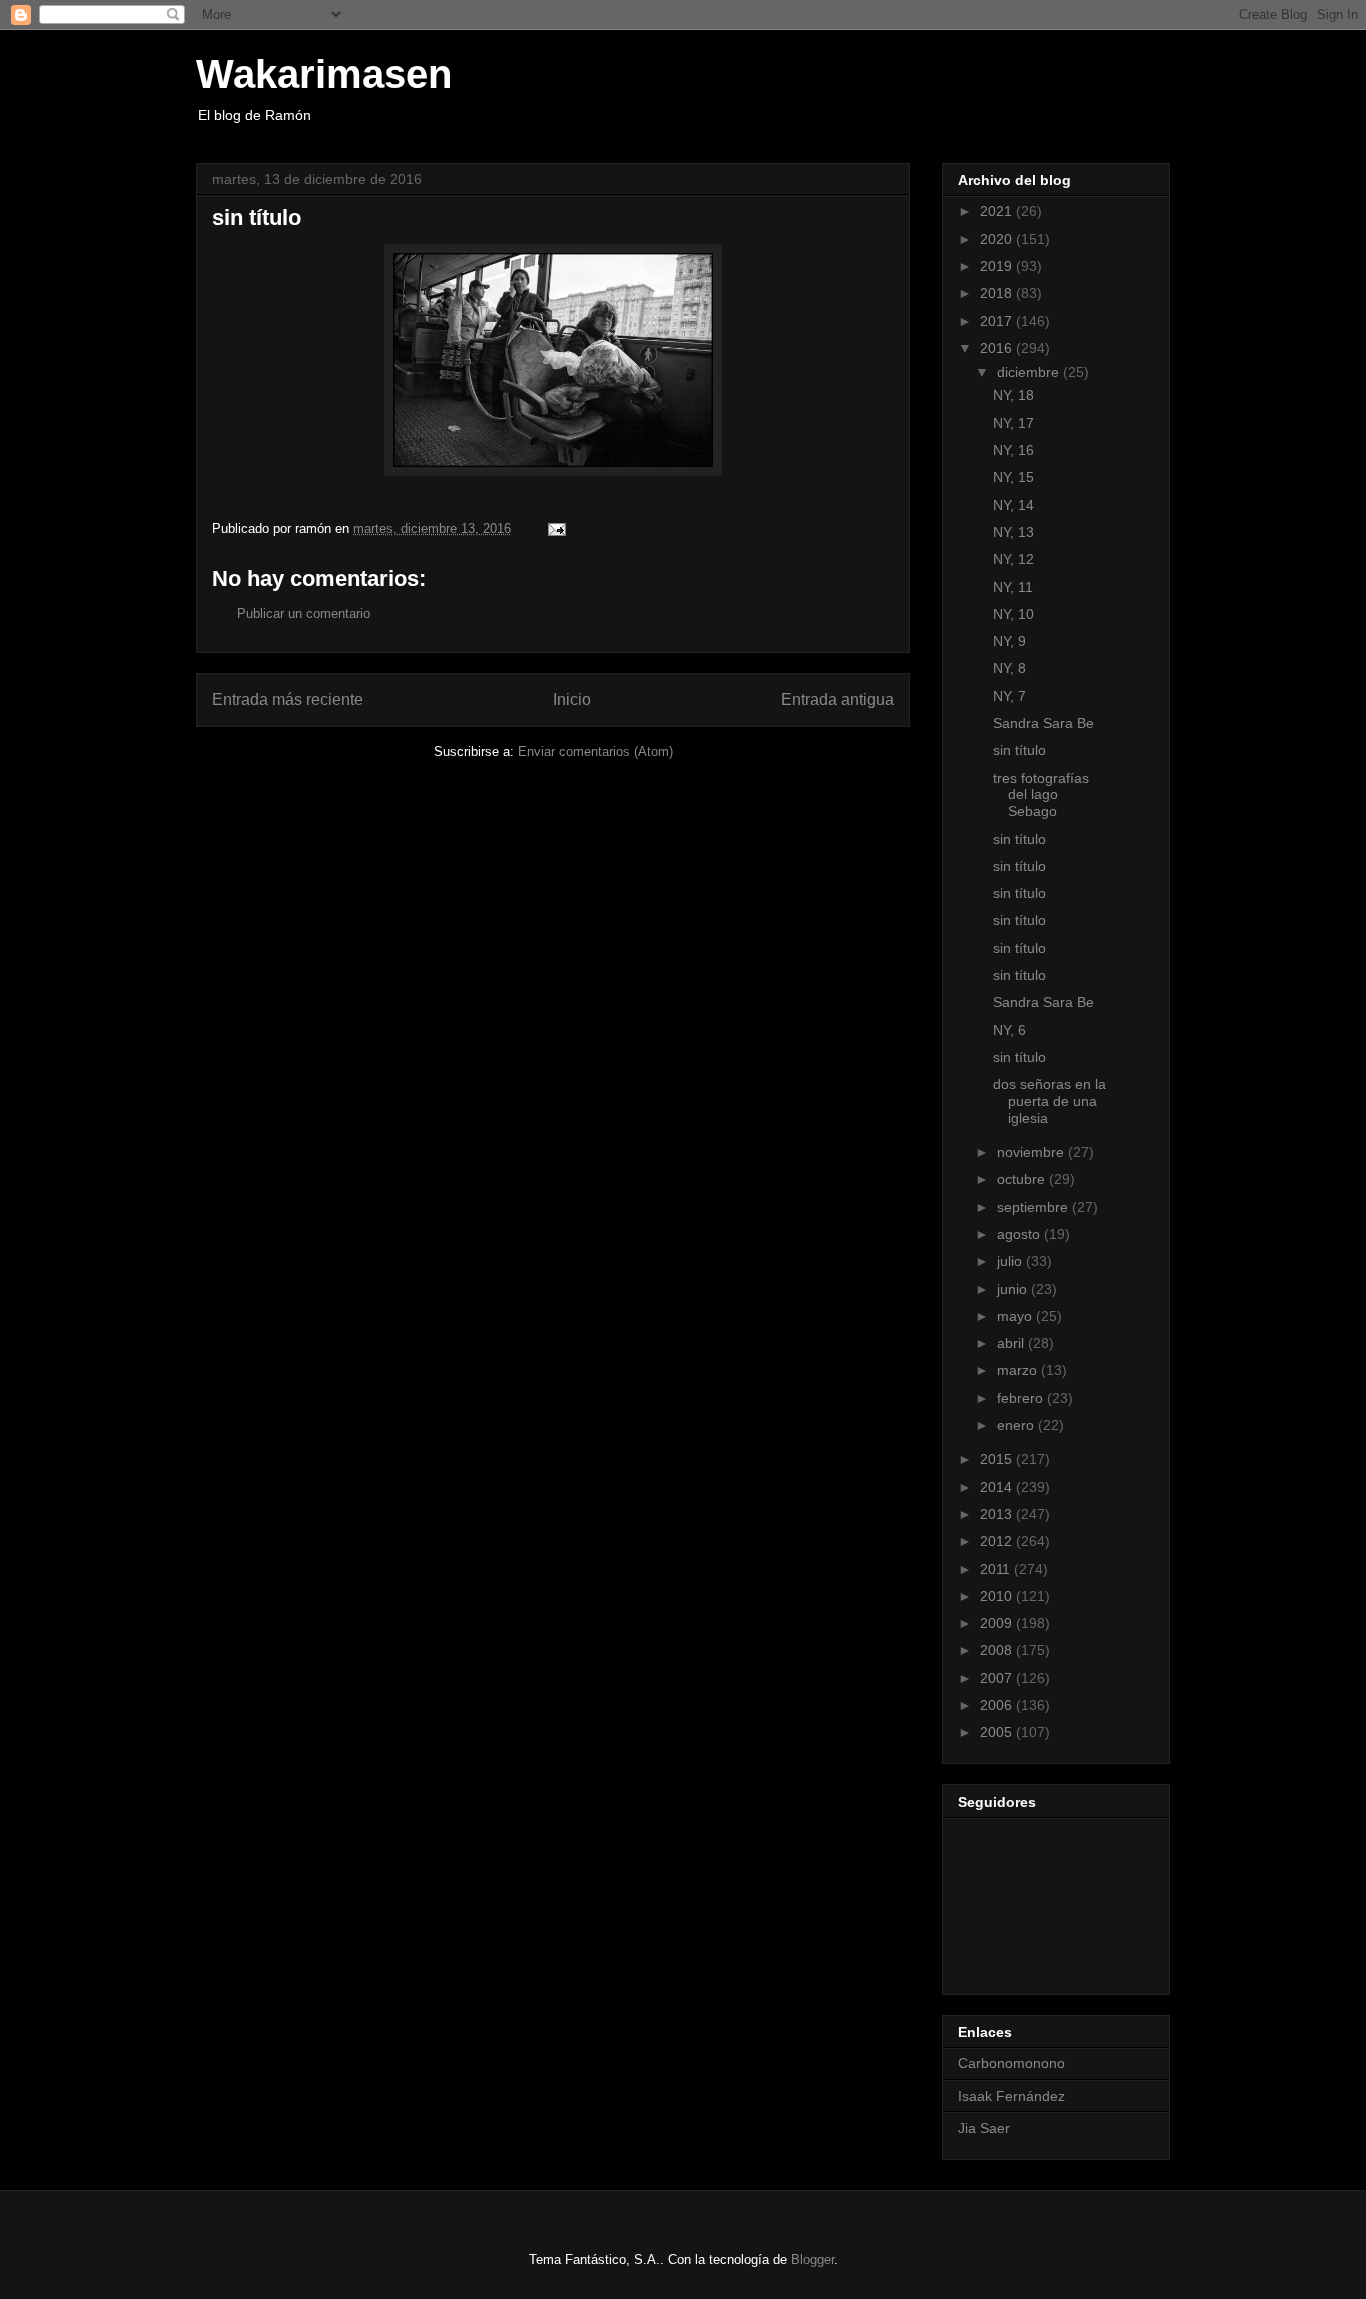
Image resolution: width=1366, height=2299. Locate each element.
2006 (998, 1705)
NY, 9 (1009, 641)
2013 (998, 1514)
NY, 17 (1013, 423)
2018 (998, 293)
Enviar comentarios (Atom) (595, 751)
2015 (998, 1459)
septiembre (1034, 1207)
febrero (1022, 1398)
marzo (1019, 1370)
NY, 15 (1013, 477)
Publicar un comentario (303, 613)
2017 (998, 321)
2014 (998, 1487)
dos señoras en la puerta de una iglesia (1049, 1101)
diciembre (1030, 372)
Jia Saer (984, 2128)
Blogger (812, 2259)
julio (1011, 1261)
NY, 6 (1009, 1030)
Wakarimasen (324, 74)
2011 (997, 1569)
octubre (1023, 1179)
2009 (998, 1623)
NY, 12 (1013, 559)
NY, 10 (1013, 614)
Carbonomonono (1011, 2063)
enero (1017, 1425)
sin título (1019, 750)
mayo (1016, 1316)
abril (1012, 1343)
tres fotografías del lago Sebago (1041, 795)
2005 (998, 1732)
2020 (998, 239)
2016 (998, 348)
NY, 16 (1013, 450)
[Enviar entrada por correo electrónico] (555, 528)
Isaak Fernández (1011, 2096)
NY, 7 (1009, 696)
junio (1014, 1289)
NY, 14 (1013, 505)
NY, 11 (1013, 587)
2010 (998, 1596)
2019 (998, 266)
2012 (998, 1541)
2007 (998, 1678)
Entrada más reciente (287, 699)
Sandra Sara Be (1043, 723)
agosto (1020, 1234)
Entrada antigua (837, 699)
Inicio (572, 699)
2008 (998, 1650)
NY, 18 (1013, 395)
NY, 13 (1013, 532)
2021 (998, 211)
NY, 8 (1009, 668)
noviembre (1032, 1152)
